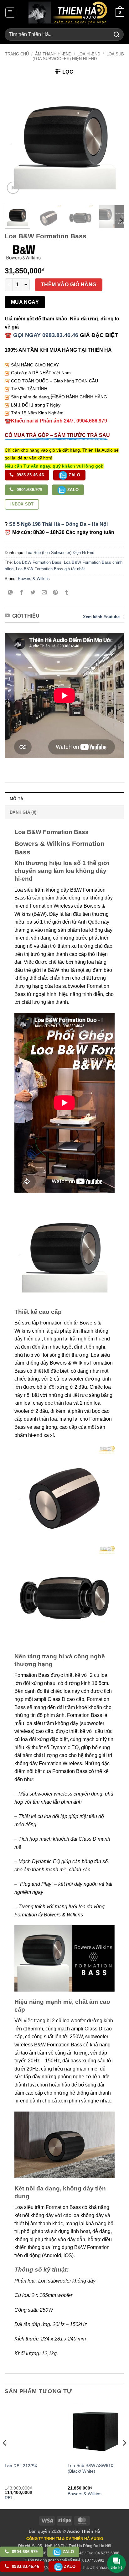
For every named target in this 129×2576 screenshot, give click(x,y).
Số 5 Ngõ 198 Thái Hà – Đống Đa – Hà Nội (58, 524)
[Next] (114, 140)
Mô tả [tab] (16, 799)
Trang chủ (17, 54)
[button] (10, 13)
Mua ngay (25, 302)
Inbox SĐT (22, 504)
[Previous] (15, 140)
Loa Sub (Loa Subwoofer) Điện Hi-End (78, 56)
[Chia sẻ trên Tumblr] (67, 593)
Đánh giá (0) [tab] (23, 812)
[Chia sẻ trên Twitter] (33, 593)
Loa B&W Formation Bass (38, 562)
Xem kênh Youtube (101, 617)
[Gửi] (117, 34)
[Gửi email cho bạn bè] (44, 593)
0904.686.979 (29, 490)
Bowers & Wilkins (34, 579)
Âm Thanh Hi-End (53, 54)
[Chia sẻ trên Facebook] (22, 593)
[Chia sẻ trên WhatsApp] (10, 593)
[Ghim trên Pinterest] (56, 593)
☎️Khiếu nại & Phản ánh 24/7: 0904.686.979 (56, 421)
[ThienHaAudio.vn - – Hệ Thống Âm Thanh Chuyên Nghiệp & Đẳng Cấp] (68, 13)
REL (9, 2498)
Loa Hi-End (89, 54)
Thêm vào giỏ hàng (69, 285)
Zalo (74, 475)
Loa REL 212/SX (21, 2466)
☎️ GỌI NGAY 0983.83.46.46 (41, 335)
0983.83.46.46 (30, 475)
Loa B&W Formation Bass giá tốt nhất (50, 569)
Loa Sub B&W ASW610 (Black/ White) (90, 2468)
